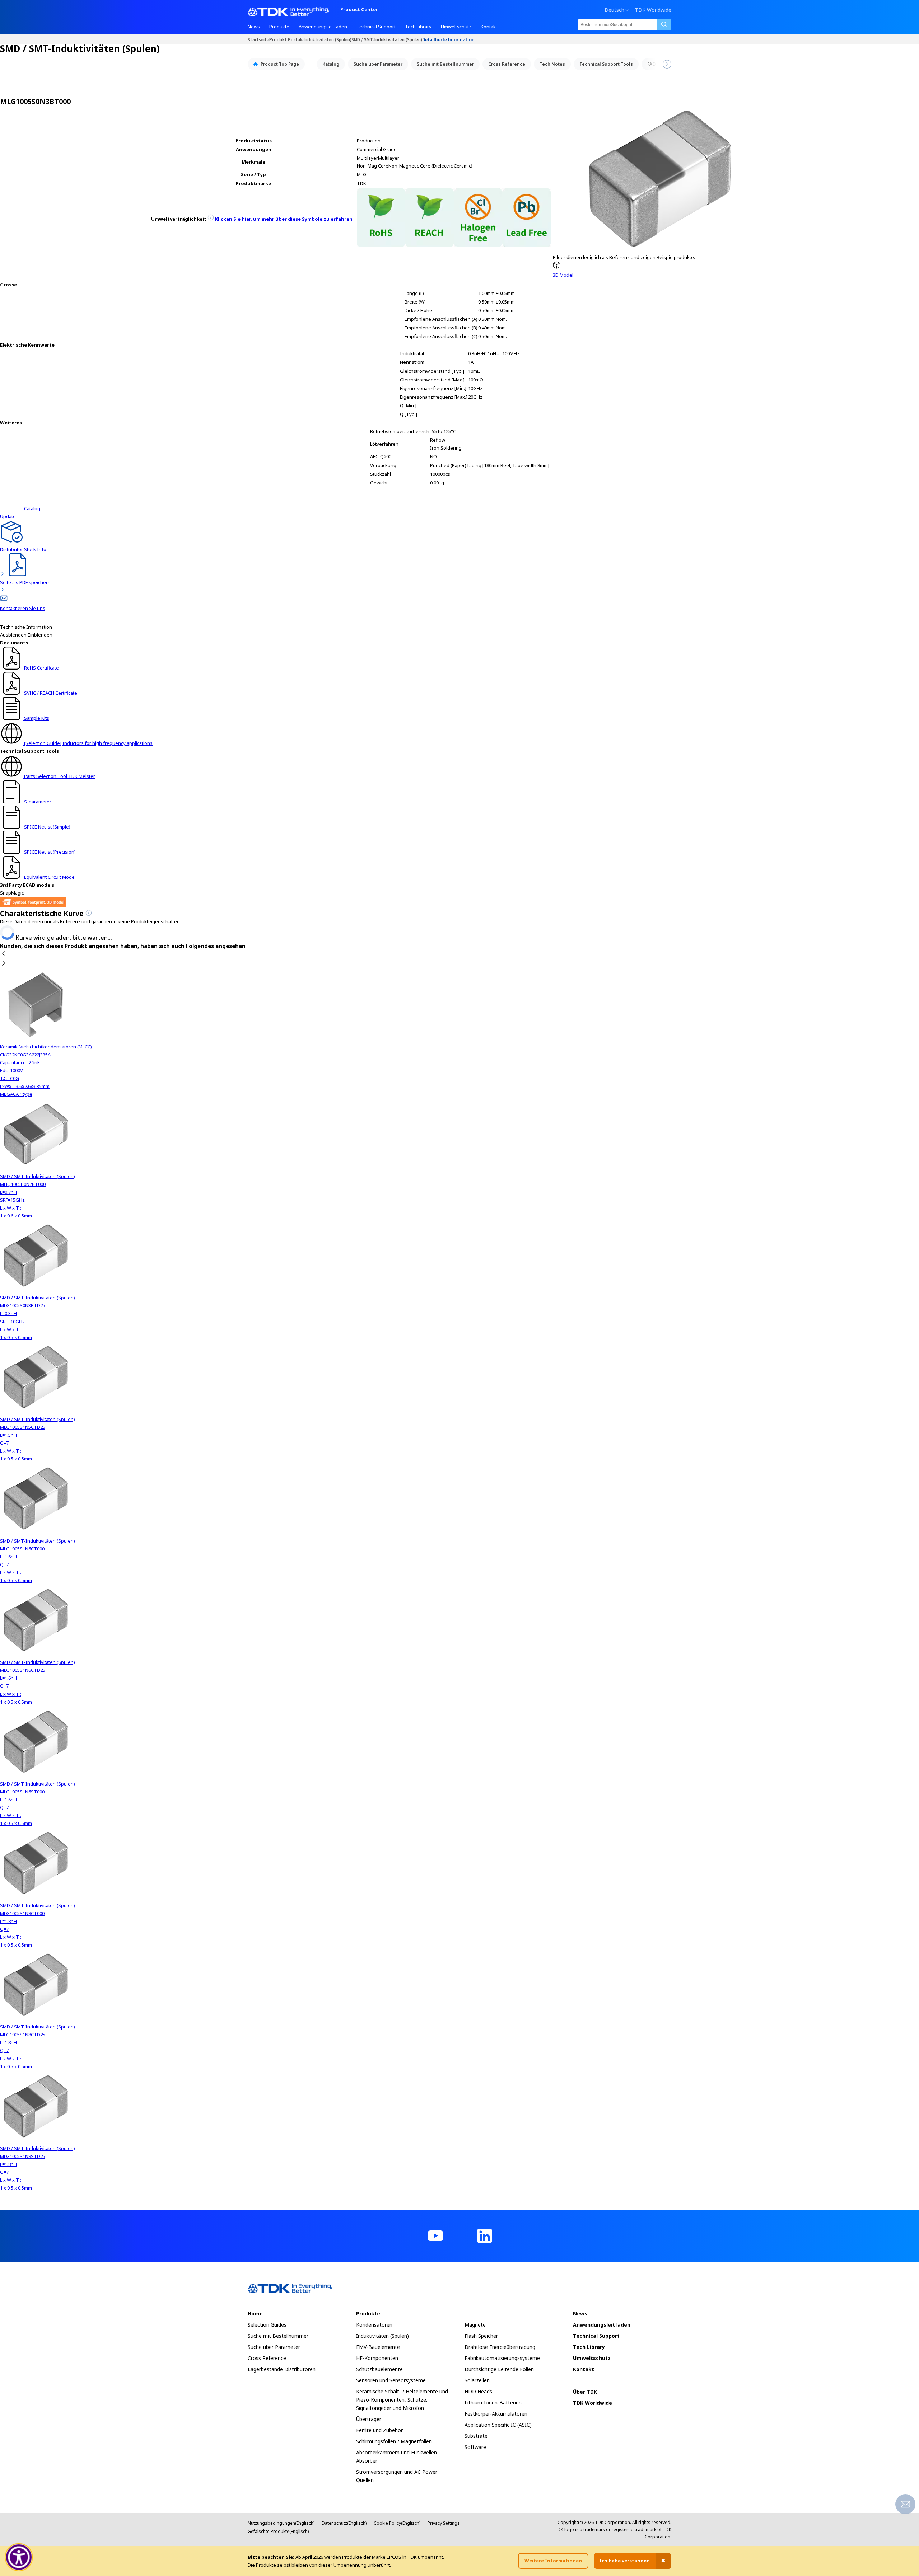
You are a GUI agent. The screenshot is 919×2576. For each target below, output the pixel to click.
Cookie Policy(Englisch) (397, 2523)
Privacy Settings (444, 2523)
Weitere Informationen (553, 2561)
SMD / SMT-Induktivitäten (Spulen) (387, 39)
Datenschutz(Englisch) (344, 2523)
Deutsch (614, 10)
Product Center (359, 10)
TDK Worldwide (653, 10)
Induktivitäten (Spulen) (328, 39)
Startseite (258, 39)
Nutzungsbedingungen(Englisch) (281, 2523)
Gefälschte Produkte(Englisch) (278, 2531)
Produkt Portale (286, 39)
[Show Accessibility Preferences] (19, 2557)
